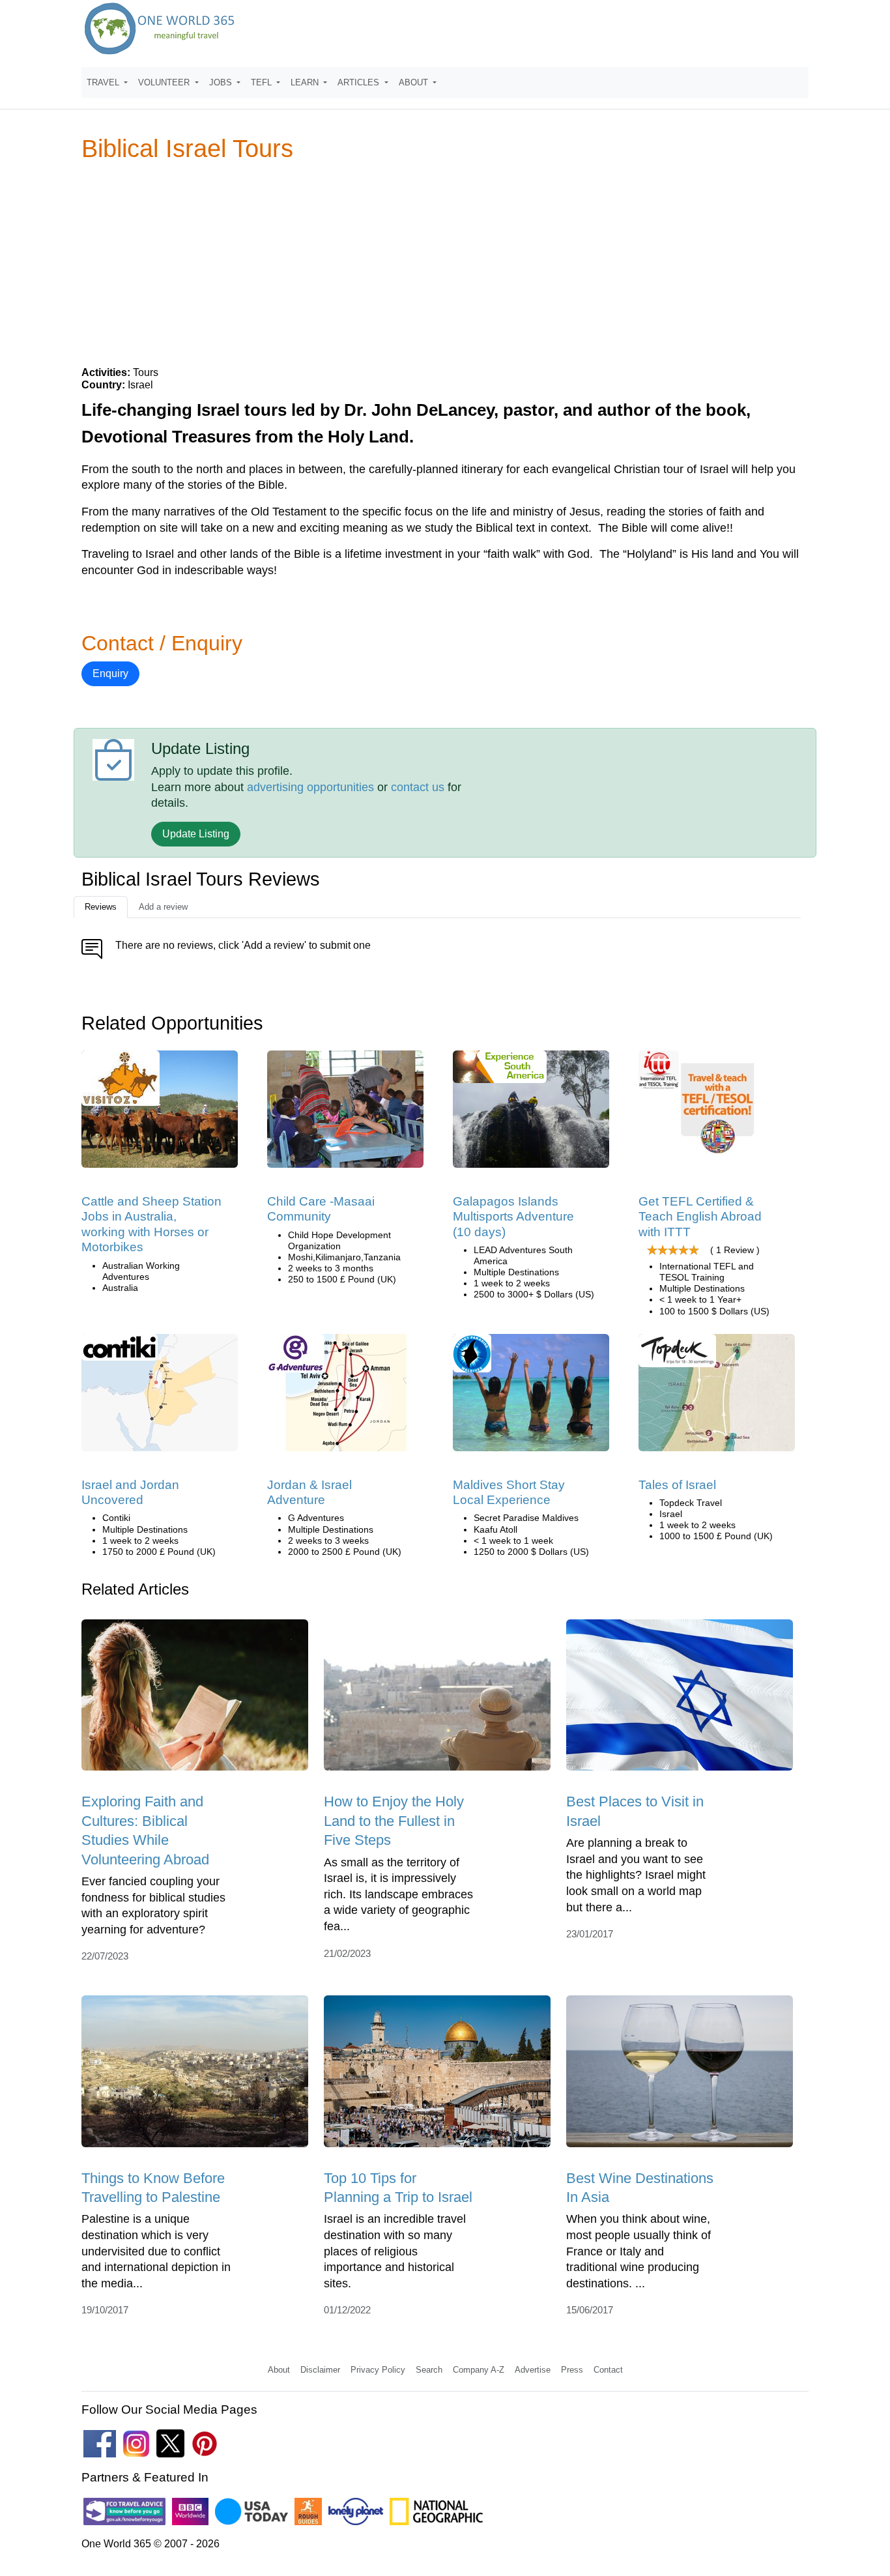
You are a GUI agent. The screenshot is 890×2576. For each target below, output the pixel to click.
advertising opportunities (310, 787)
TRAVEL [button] (104, 82)
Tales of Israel (677, 1485)
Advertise (533, 2370)
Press (572, 2370)
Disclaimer (320, 2370)
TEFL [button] (263, 82)
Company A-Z (479, 2370)
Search (429, 2370)
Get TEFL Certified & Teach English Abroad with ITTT (700, 1217)
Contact (608, 2370)
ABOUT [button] (415, 82)
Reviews (101, 907)
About (279, 2370)
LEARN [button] (306, 82)
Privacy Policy (378, 2370)
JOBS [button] (222, 82)
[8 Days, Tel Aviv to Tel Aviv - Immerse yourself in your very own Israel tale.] (717, 1397)
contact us (418, 787)
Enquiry (110, 673)
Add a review (163, 907)
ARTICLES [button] (360, 82)
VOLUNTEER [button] (165, 82)
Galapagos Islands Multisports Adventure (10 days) (513, 1217)
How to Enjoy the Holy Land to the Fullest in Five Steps (394, 1821)
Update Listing (196, 834)
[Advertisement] (445, 263)
